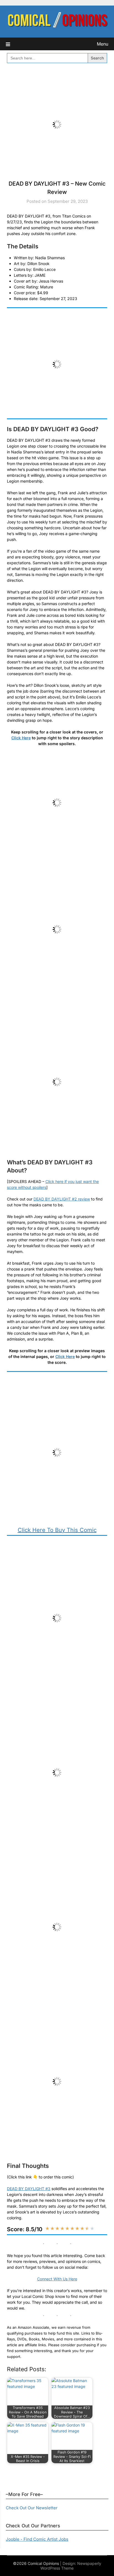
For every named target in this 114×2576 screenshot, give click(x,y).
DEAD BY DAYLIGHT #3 (29, 2189)
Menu (103, 44)
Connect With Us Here (57, 2279)
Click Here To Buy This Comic (57, 1530)
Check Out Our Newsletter (32, 2508)
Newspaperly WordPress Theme (71, 2566)
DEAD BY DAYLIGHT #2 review (62, 1199)
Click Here (21, 738)
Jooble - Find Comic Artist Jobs (37, 2539)
